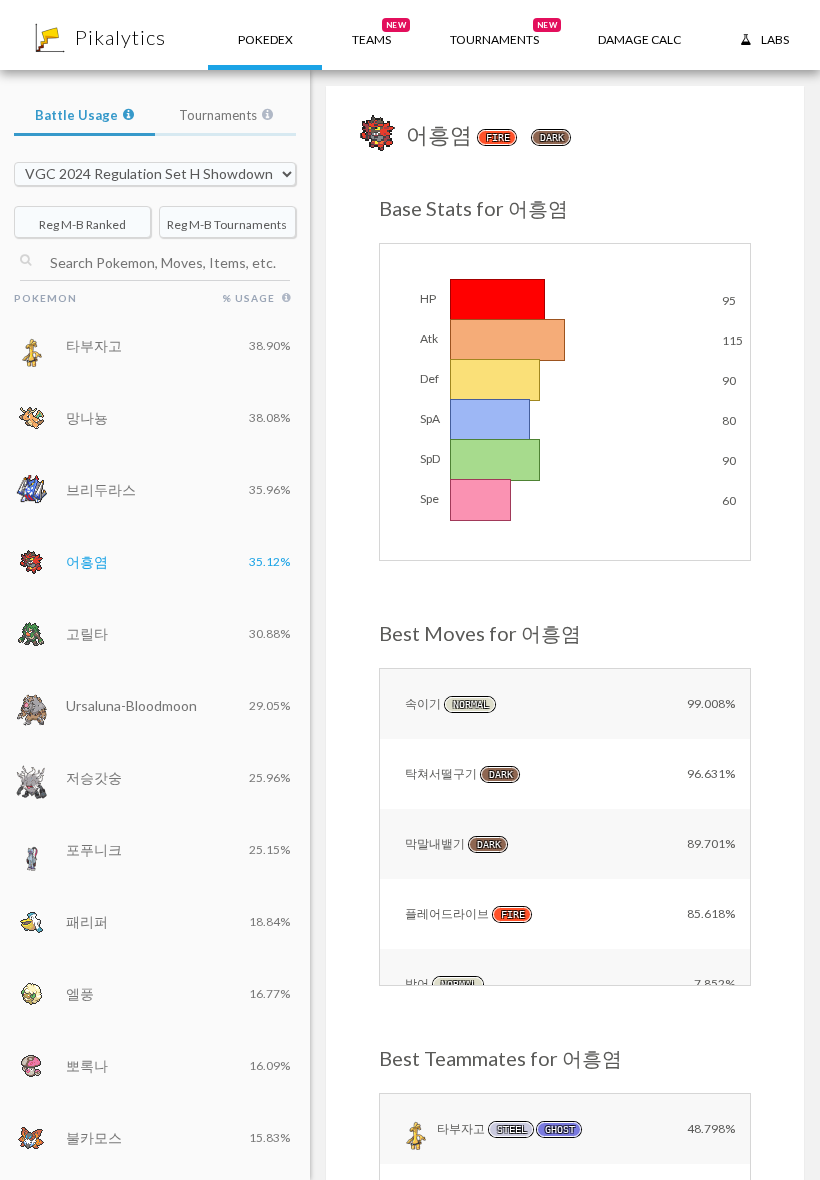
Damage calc (639, 39)
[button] (371, 35)
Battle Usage (76, 115)
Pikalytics (120, 37)
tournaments (503, 33)
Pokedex (265, 39)
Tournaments (218, 115)
